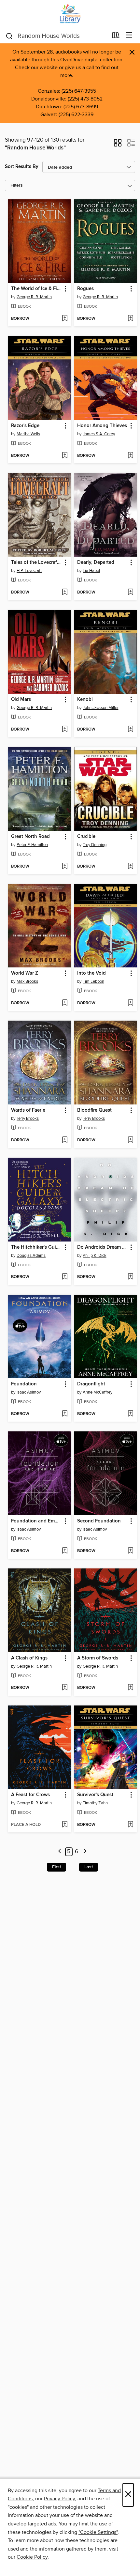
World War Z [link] (25, 973)
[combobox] (56, 36)
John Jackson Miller (101, 708)
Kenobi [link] (85, 700)
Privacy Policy (59, 2499)
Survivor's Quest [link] (95, 1795)
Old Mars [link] (21, 700)
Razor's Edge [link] (25, 426)
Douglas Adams (31, 1256)
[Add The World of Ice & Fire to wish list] (65, 319)
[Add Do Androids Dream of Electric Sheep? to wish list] (130, 1277)
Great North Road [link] (30, 837)
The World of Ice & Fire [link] (36, 289)
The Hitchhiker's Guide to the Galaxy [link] (36, 1247)
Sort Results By (22, 167)
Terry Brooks (28, 1118)
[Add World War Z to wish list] (65, 1003)
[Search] (9, 36)
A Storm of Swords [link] (98, 1658)
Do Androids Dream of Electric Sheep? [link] (103, 1247)
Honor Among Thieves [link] (102, 426)
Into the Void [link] (91, 973)
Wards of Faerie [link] (28, 1110)
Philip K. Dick (95, 1256)
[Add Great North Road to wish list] (65, 867)
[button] (118, 145)
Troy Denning (95, 845)
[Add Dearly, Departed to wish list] (130, 593)
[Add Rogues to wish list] (130, 319)
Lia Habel (91, 571)
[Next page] (85, 1852)
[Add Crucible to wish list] (130, 867)
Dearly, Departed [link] (96, 563)
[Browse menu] (129, 35)
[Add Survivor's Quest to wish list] (130, 1825)
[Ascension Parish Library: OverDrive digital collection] (70, 14)
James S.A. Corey (99, 434)
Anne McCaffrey (98, 1392)
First (56, 1867)
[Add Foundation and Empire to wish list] (65, 1551)
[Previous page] (60, 1852)
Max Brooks (27, 981)
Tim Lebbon (93, 981)
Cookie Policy (32, 2557)
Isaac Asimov (29, 1392)
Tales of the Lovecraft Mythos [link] (36, 563)
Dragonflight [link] (91, 1384)
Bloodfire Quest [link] (94, 1110)
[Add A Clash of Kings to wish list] (65, 1688)
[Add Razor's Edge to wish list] (65, 456)
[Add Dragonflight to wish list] (130, 1414)
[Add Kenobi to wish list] (130, 730)
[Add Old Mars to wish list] (65, 730)
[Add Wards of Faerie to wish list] (65, 1140)
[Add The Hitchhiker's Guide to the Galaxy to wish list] (65, 1277)
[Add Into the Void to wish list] (130, 1003)
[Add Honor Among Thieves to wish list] (130, 456)
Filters (17, 185)
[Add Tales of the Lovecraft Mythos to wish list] (65, 593)
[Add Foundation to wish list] (65, 1414)
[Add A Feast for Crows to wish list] (65, 1825)
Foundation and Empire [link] (36, 1521)
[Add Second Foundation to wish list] (130, 1551)
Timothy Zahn (95, 1803)
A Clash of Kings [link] (29, 1658)
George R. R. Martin (34, 297)
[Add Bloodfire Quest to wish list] (130, 1140)
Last (89, 1867)
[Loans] (116, 37)
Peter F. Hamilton (32, 845)
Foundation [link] (24, 1384)
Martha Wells (28, 434)
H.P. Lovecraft (29, 571)
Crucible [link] (86, 837)
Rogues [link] (85, 289)
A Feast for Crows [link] (30, 1795)
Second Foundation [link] (99, 1521)
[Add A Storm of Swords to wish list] (130, 1688)
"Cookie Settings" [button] (98, 2532)
